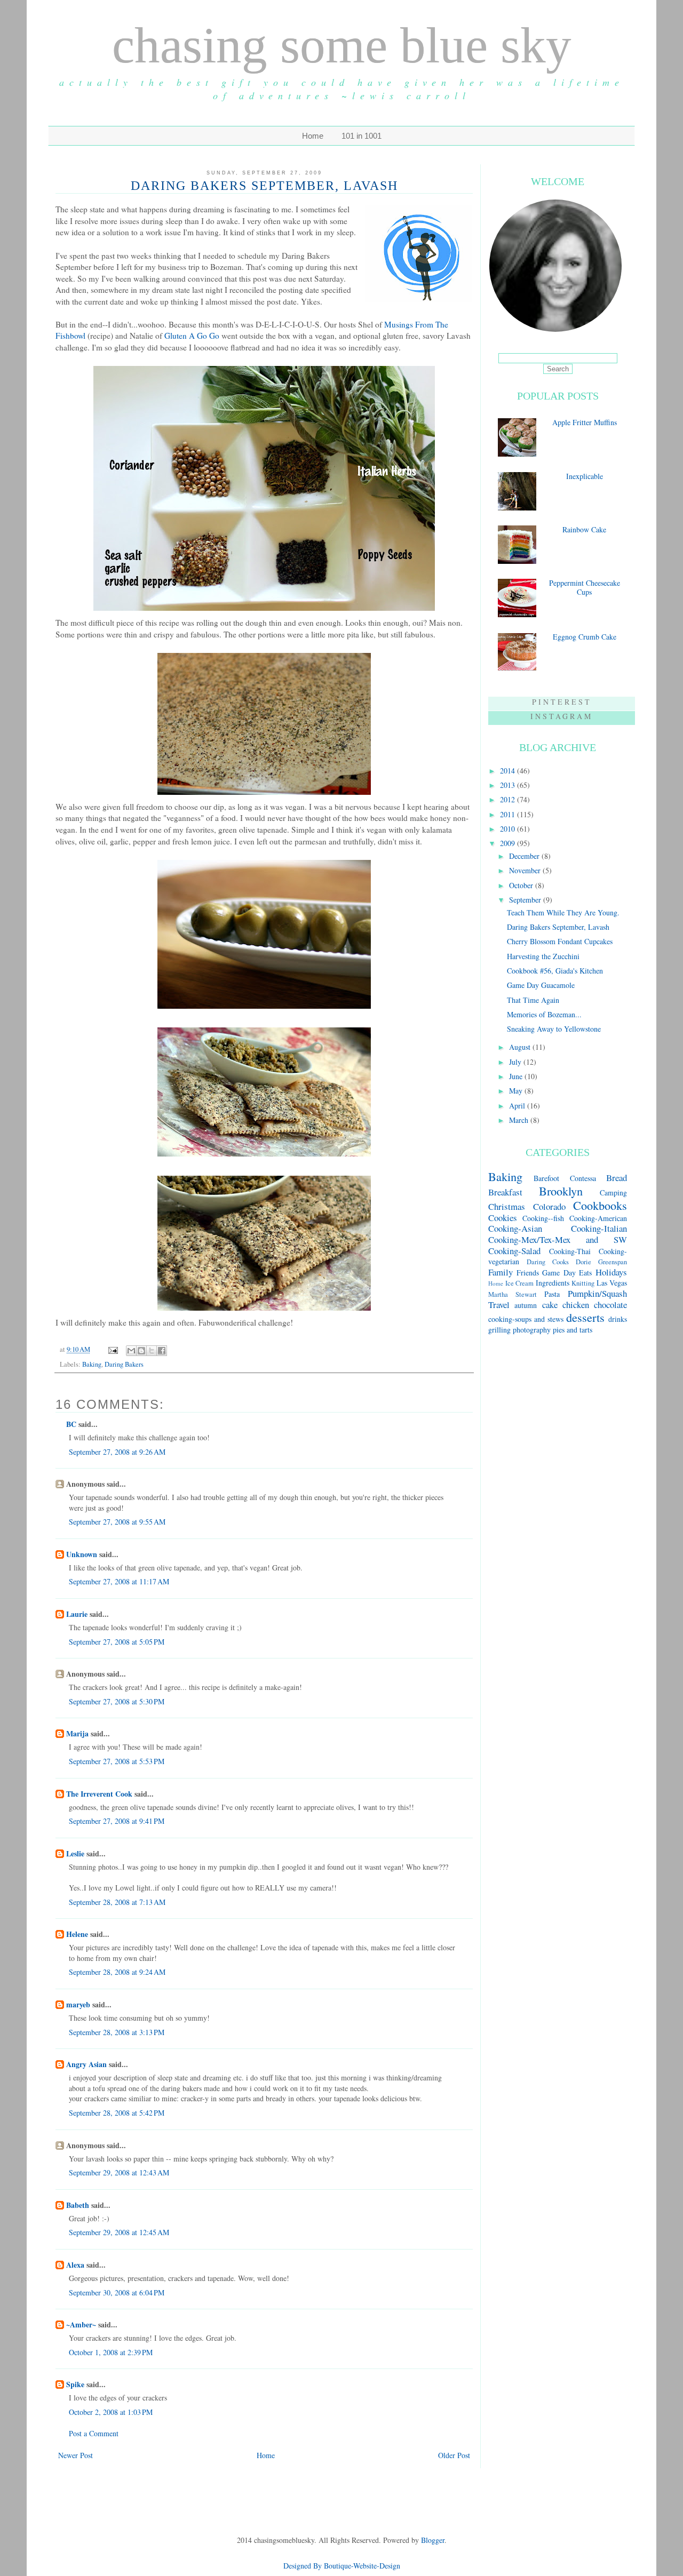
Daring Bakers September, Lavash (558, 927)
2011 (509, 814)
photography (532, 1330)
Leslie (75, 1853)
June (517, 1076)
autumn (526, 1305)
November (526, 870)
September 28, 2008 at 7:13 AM (117, 1902)
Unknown (82, 1554)
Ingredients (553, 1283)
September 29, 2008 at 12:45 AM (119, 2232)
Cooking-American (598, 1218)
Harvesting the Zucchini (543, 956)
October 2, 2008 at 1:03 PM (111, 2412)
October (522, 885)
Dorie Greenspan (601, 1262)
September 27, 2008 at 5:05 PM (117, 1642)
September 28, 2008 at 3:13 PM (117, 2032)
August (521, 1047)
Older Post (454, 2455)
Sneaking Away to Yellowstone (554, 1029)
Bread (617, 1178)
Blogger (433, 2540)
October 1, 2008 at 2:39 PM (111, 2352)
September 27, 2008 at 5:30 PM (117, 1701)
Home (313, 136)
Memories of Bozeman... (544, 1014)
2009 (509, 843)
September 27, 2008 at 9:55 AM (117, 1522)
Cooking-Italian (599, 1228)
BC (71, 1424)
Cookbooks (600, 1205)
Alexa (75, 2265)
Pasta (552, 1294)
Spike (75, 2384)
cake (550, 1305)
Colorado (549, 1206)
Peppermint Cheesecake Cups (585, 587)
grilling (499, 1330)
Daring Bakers (124, 1364)
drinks (618, 1319)
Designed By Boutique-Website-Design (342, 2566)
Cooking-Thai (570, 1251)
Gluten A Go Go (192, 336)
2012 (509, 799)
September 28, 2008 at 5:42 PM (117, 2113)
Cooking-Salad (514, 1251)
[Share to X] (152, 1351)
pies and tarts (573, 1330)
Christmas (507, 1206)
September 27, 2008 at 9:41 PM (117, 1821)
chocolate (610, 1305)
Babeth (78, 2205)
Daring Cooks (548, 1262)
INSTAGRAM (562, 716)
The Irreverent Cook (99, 1794)
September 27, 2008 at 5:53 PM (117, 1761)
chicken (576, 1305)
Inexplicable (585, 476)
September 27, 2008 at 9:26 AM (117, 1452)
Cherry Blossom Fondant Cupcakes (560, 941)
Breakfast (505, 1192)
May (517, 1091)
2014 (509, 771)
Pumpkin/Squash (597, 1293)
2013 (509, 785)
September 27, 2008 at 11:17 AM (119, 1581)
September (526, 900)
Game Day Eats (567, 1273)
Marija (77, 1733)
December (525, 856)
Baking (92, 1364)
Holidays (611, 1272)
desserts (585, 1317)
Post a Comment (94, 2433)
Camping (613, 1193)
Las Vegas (612, 1283)
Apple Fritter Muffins (585, 422)
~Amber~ (81, 2324)
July (516, 1062)
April (518, 1106)
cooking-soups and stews (526, 1319)
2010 (509, 829)
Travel (499, 1305)
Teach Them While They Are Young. (563, 912)
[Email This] (131, 1351)
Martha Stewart (513, 1294)
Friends (528, 1273)
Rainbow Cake (584, 529)
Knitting (583, 1283)
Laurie (77, 1614)
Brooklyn (561, 1191)
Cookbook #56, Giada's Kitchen (555, 971)
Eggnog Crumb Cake (585, 637)
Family (501, 1272)
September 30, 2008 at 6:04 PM (117, 2292)
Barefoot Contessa (565, 1178)
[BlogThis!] (141, 1351)
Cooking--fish (543, 1218)
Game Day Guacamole (541, 985)
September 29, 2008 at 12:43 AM (119, 2172)
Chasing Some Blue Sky (342, 45)
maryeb (78, 2004)
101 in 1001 (362, 136)
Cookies (503, 1218)
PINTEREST (562, 702)
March (520, 1120)
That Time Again (533, 1000)
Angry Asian (86, 2064)
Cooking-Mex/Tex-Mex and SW (558, 1239)
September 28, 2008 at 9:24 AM (117, 1972)
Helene (77, 1934)
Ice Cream (520, 1283)
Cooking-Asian (515, 1228)
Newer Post (76, 2455)
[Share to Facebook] (162, 1351)
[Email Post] (112, 1349)
